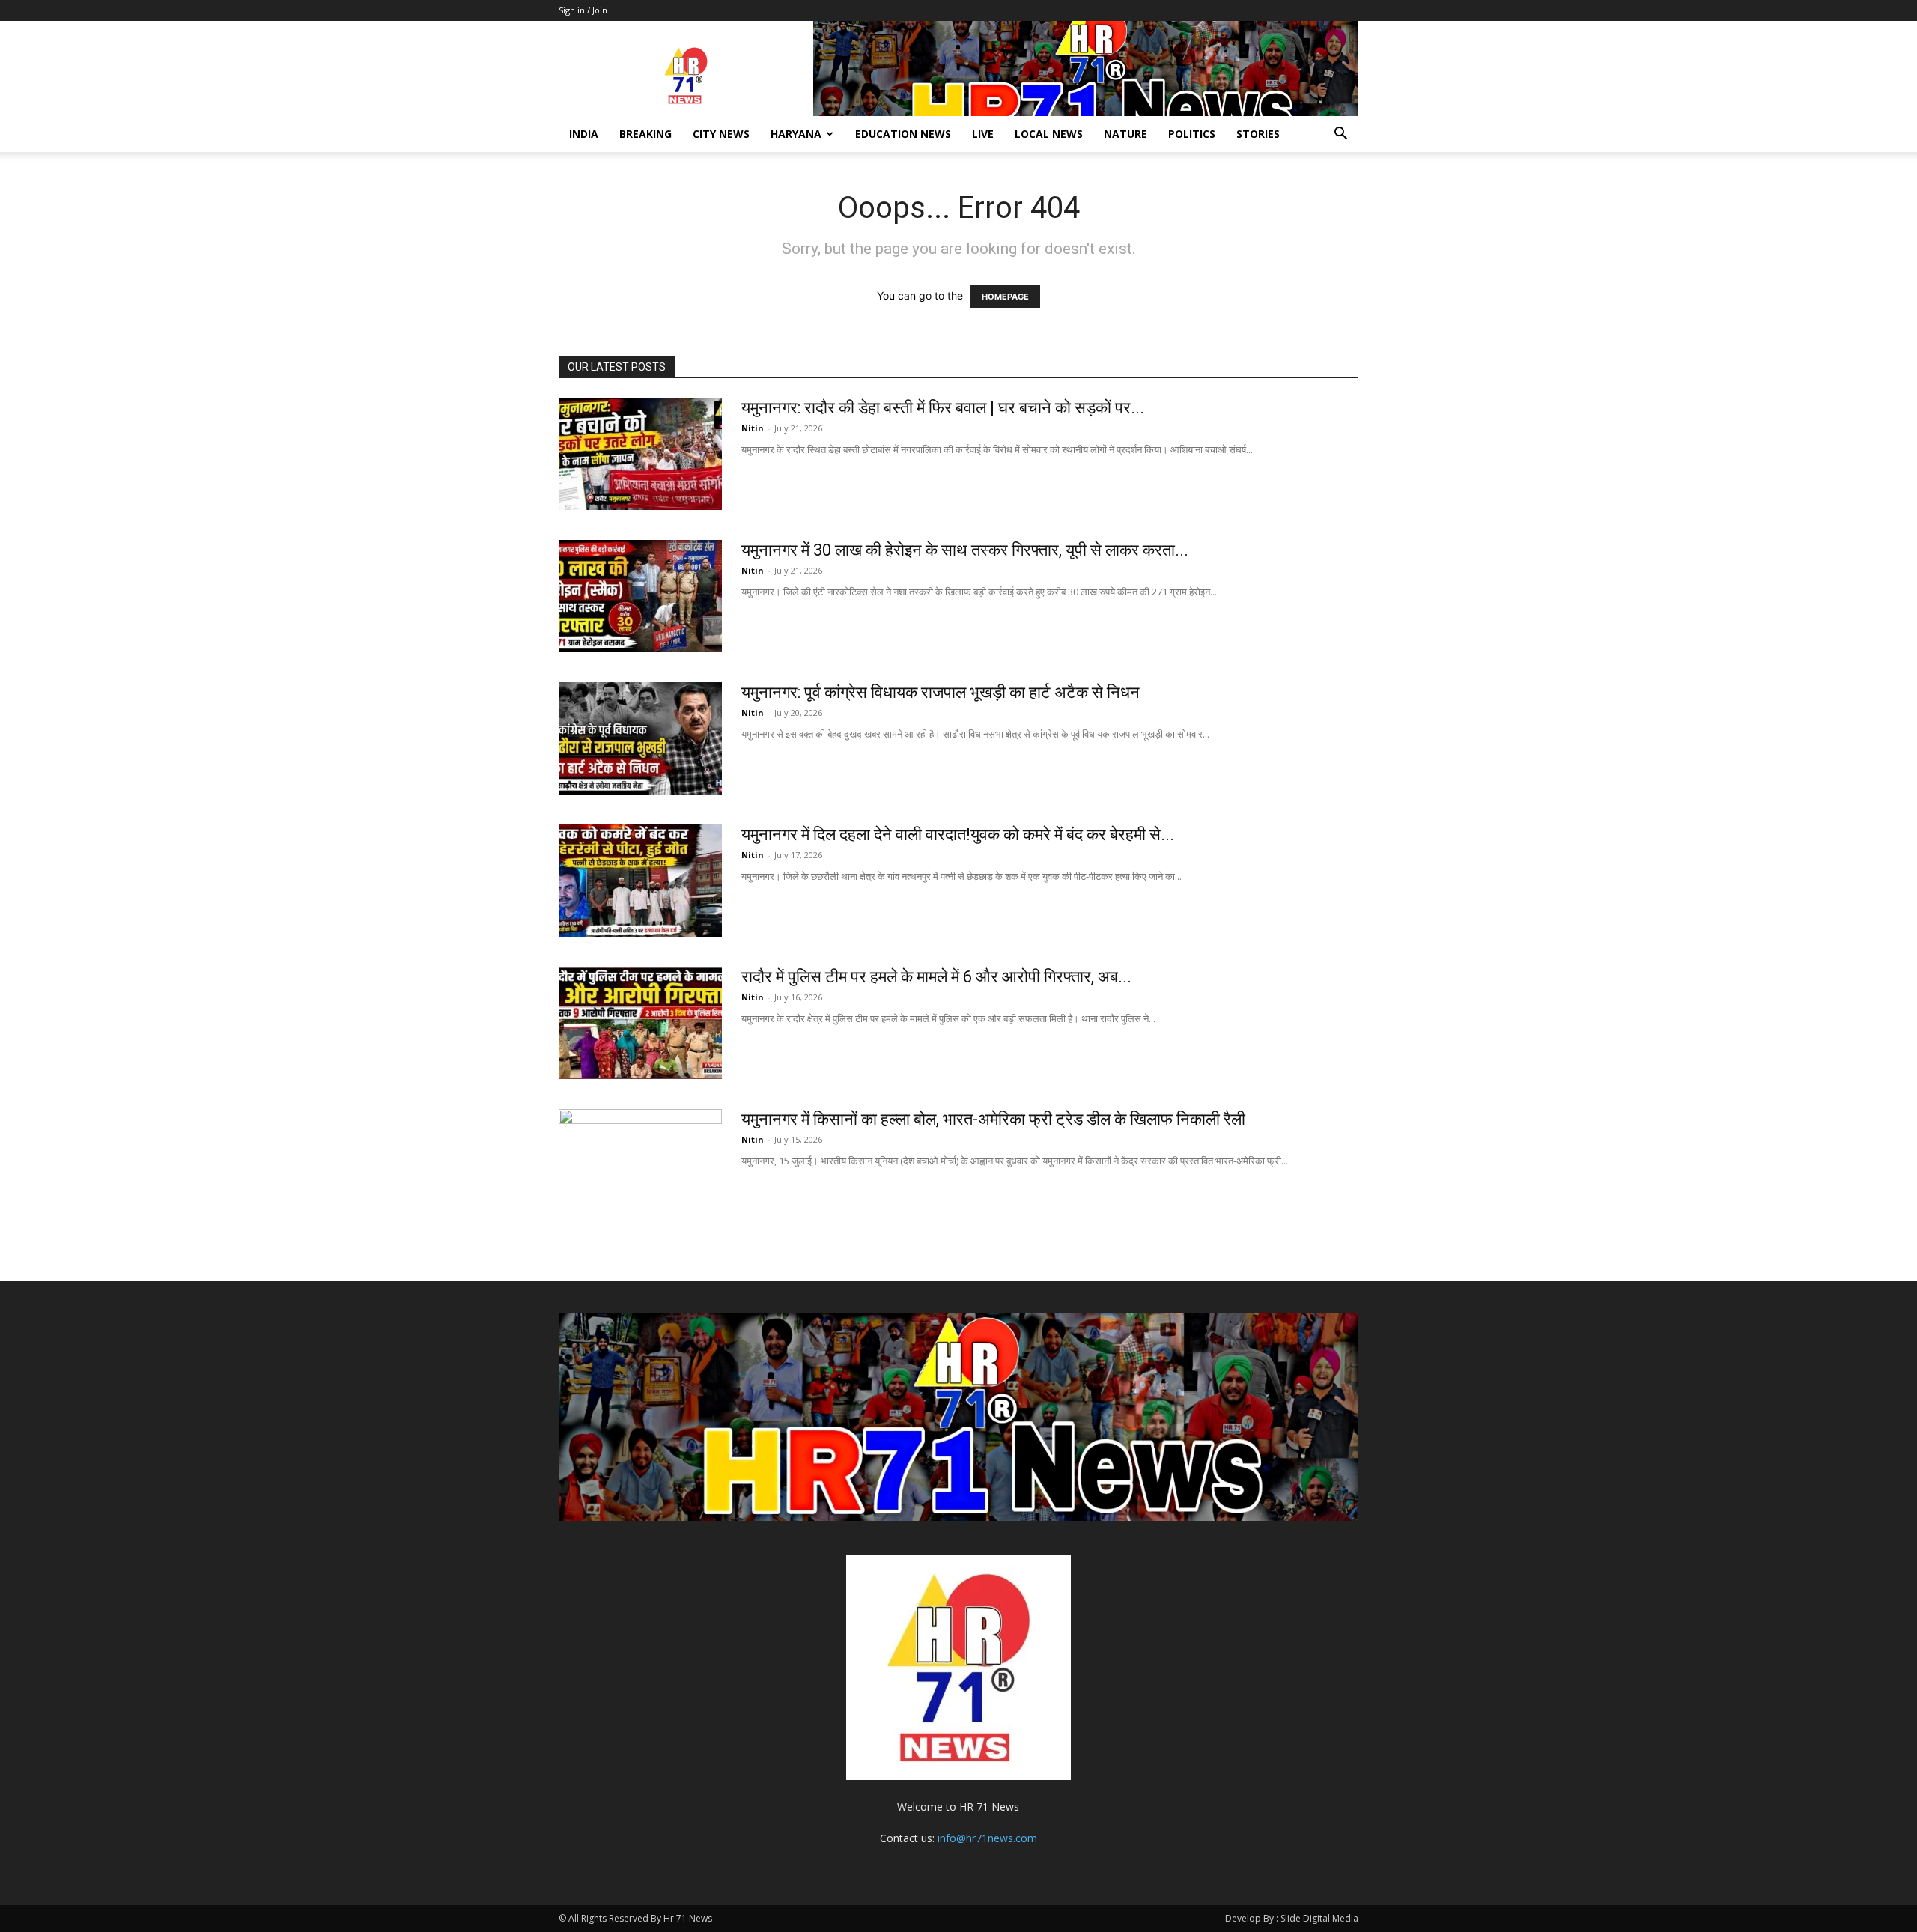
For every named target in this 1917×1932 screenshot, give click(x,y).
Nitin (753, 428)
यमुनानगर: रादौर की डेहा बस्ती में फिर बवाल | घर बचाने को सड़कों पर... (943, 408)
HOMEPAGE (1005, 297)
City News (721, 134)
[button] (1340, 135)
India (584, 134)
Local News (1049, 134)
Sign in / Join (583, 10)
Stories (1258, 134)
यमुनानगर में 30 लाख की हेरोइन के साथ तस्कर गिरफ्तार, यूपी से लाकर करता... (965, 550)
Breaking (645, 134)
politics (1192, 134)
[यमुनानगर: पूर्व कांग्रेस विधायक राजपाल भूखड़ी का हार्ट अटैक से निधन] (640, 738)
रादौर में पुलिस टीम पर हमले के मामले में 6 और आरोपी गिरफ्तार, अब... (936, 977)
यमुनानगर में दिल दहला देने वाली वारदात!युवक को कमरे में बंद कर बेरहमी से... (958, 835)
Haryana (796, 134)
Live (983, 134)
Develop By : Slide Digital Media (1292, 1918)
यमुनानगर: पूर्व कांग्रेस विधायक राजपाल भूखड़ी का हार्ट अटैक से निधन (941, 692)
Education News (903, 134)
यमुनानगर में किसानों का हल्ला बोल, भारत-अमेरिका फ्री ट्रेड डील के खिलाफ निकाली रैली (993, 1119)
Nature (1125, 134)
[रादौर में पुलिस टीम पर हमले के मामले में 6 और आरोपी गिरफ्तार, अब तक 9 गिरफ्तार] (640, 1023)
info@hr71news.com (987, 1838)
